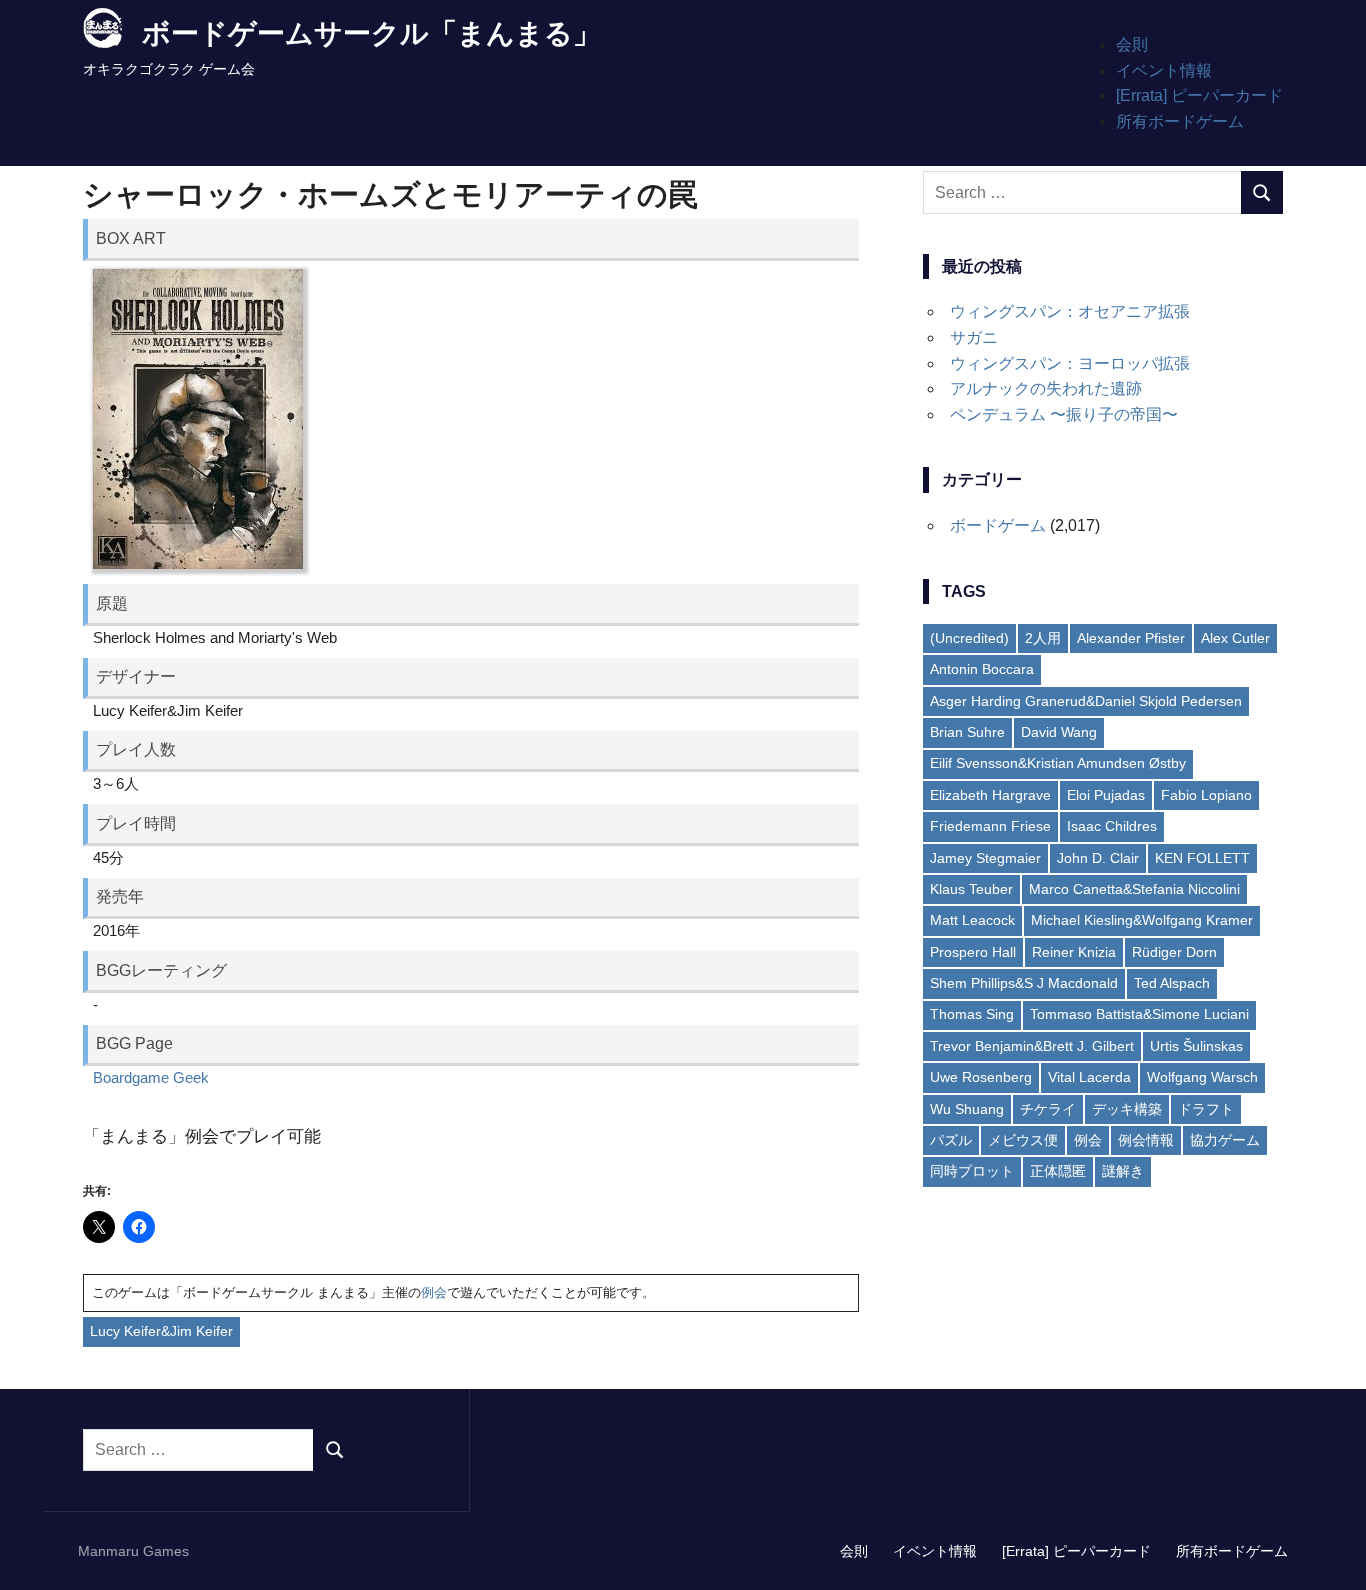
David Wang (1059, 732)
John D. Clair (1098, 858)
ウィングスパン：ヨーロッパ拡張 (1070, 363)
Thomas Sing (972, 1014)
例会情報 (1146, 1140)
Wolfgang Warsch (1202, 1077)
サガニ (974, 337)
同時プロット (972, 1171)
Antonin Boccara (982, 669)
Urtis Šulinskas (1196, 1046)
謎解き (1123, 1171)
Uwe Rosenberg (981, 1077)
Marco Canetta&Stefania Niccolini (1134, 889)
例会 (434, 1292)
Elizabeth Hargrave (990, 795)
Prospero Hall (973, 952)
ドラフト (1206, 1109)
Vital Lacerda (1089, 1077)
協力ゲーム (1225, 1140)
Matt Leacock (972, 920)
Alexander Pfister (1131, 638)
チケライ (1048, 1109)
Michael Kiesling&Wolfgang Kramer (1142, 920)
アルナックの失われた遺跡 (1046, 388)
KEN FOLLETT (1202, 858)
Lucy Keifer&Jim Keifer (161, 1331)
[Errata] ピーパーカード (1199, 95)
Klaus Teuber (971, 889)
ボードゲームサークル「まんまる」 (371, 33)
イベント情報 (1164, 70)
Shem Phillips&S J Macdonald (1024, 983)
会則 (1132, 44)
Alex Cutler (1235, 638)
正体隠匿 (1058, 1171)
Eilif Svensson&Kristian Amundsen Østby (1058, 763)
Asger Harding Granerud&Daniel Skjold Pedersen (1086, 701)
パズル (951, 1140)
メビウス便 (1023, 1140)
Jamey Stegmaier (985, 858)
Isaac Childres (1112, 826)
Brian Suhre (967, 732)
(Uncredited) (969, 638)
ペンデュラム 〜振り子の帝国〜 (1064, 414)
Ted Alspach (1172, 983)
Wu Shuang (967, 1109)
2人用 (1043, 638)
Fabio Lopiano (1206, 795)
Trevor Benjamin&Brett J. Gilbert (1032, 1046)
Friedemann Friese (990, 826)
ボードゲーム (998, 525)
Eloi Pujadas (1106, 795)
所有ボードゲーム (1180, 121)
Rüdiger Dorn (1174, 952)
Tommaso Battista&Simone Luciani (1139, 1014)
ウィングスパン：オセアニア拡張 (1070, 311)
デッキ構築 (1127, 1109)
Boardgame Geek (151, 1077)
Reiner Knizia (1074, 952)
